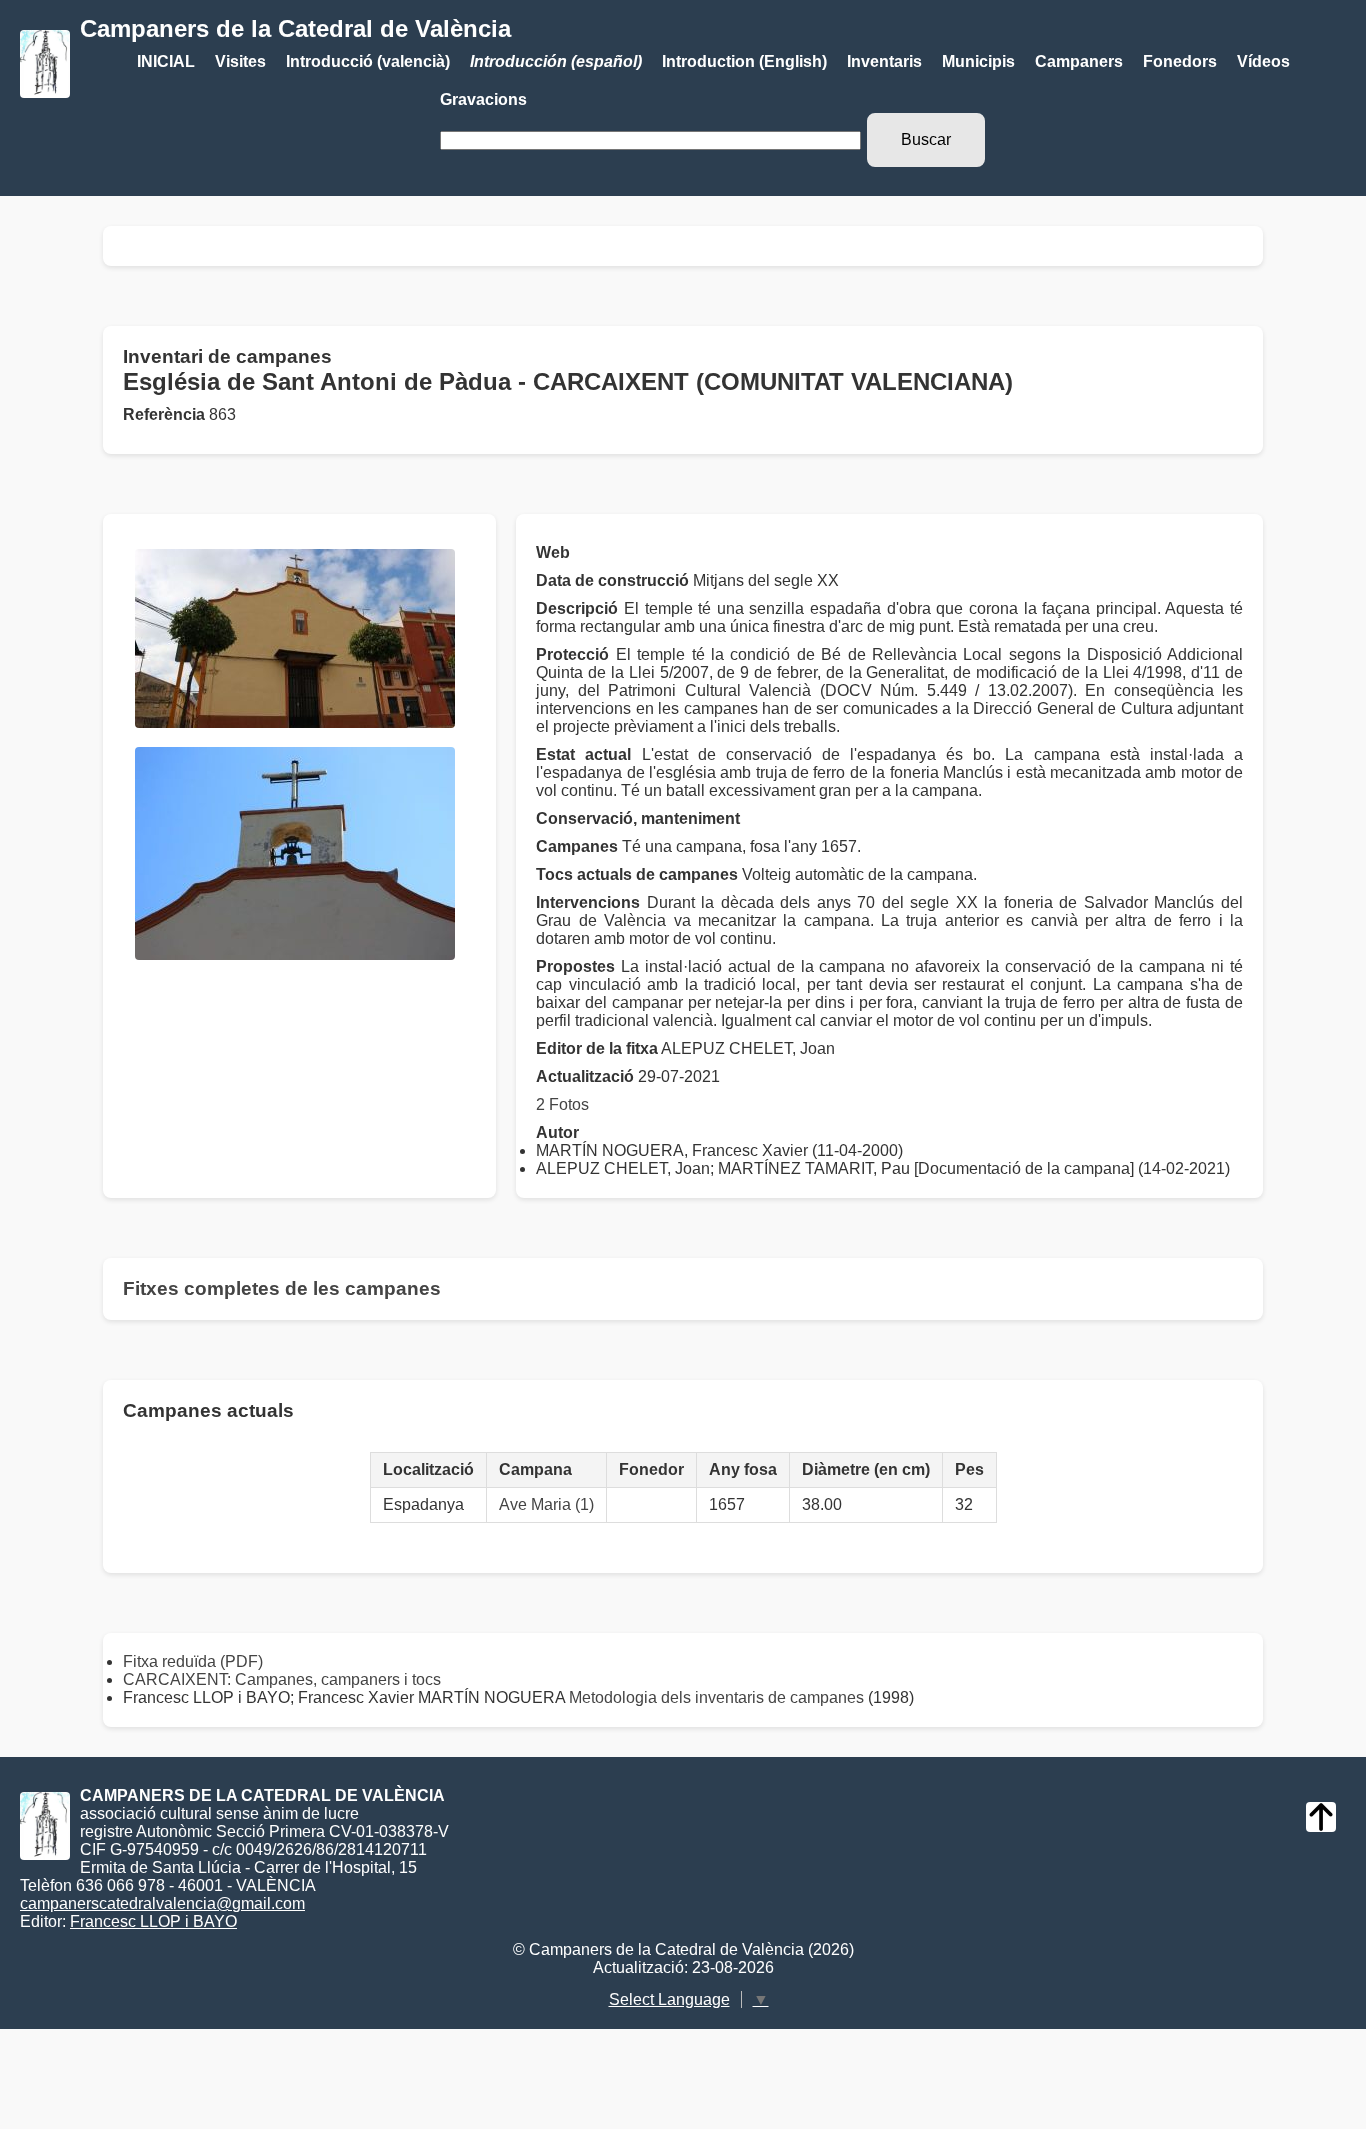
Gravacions (483, 99)
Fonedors (1180, 61)
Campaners (1079, 61)
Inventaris (884, 61)
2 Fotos (562, 1104)
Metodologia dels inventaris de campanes (716, 1697)
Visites (240, 61)
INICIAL (166, 61)
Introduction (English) (744, 61)
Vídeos (1263, 61)
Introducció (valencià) (368, 61)
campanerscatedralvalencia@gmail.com (162, 1903)
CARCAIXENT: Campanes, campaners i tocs (282, 1679)
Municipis (978, 61)
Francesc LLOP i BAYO (153, 1921)
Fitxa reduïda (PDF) (193, 1661)
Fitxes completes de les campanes (282, 1288)
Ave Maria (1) (546, 1504)
